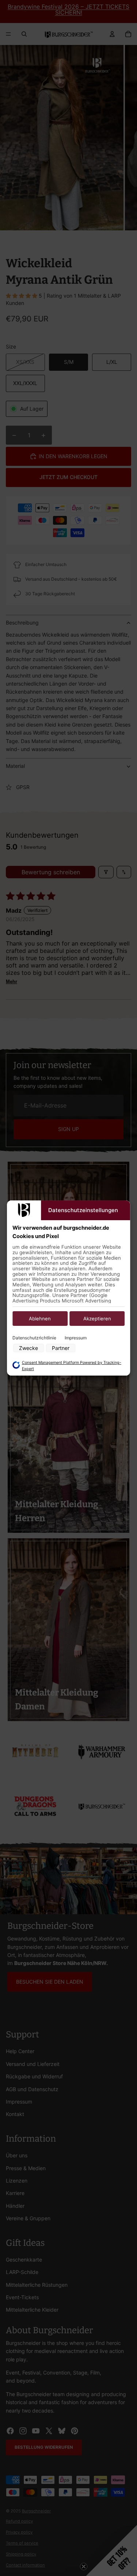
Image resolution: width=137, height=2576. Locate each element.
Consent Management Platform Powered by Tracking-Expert (72, 1366)
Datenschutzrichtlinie (34, 1338)
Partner (61, 1348)
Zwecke (28, 1348)
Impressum (76, 1338)
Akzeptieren (97, 1319)
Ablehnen (40, 1319)
